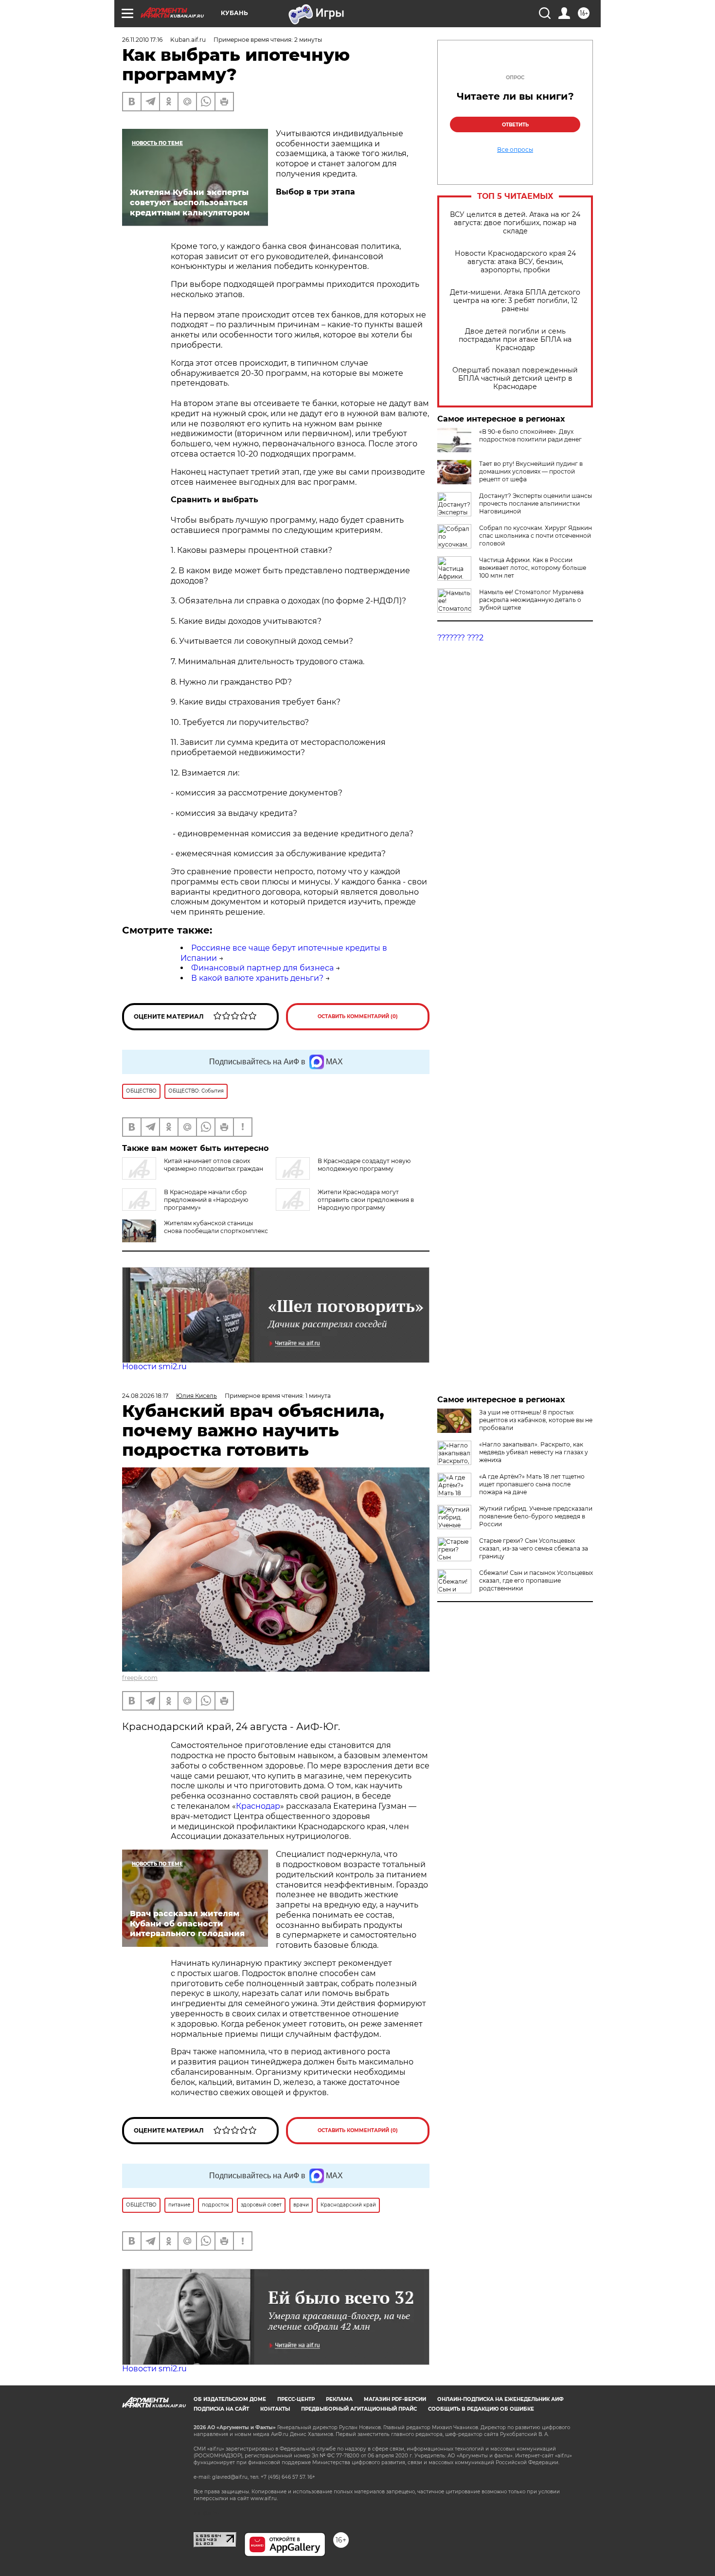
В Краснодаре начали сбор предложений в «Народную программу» (206, 1200)
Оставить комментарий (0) (358, 1016)
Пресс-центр (296, 2399)
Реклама (339, 2399)
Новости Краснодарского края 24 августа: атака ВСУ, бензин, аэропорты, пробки (515, 262)
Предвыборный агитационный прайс (359, 2409)
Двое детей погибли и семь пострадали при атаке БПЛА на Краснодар (515, 340)
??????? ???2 (460, 638)
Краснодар (258, 1806)
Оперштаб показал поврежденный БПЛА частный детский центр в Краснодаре (515, 379)
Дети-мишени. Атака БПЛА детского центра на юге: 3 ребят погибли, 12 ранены (515, 301)
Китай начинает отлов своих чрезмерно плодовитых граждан (214, 1165)
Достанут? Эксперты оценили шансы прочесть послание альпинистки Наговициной (536, 503)
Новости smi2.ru (154, 1367)
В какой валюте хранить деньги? (257, 978)
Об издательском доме (230, 2399)
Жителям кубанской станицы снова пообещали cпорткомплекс (216, 1227)
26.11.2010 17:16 (142, 40)
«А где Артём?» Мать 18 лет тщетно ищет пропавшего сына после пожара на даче (532, 1484)
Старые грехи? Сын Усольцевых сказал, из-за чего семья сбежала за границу (534, 1548)
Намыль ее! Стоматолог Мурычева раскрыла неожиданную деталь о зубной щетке (531, 600)
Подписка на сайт (221, 2409)
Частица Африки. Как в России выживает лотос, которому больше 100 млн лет (533, 568)
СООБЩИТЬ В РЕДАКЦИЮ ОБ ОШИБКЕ (481, 2409)
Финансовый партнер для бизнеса (262, 968)
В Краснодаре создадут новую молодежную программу (364, 1165)
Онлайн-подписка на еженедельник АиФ (500, 2399)
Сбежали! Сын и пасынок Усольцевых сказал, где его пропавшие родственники (536, 1580)
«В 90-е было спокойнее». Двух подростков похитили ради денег (530, 435)
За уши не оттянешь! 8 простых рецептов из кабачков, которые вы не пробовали (536, 1420)
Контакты (275, 2409)
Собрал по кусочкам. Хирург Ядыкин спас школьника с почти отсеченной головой (536, 536)
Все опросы (515, 150)
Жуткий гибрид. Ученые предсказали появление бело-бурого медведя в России (536, 1516)
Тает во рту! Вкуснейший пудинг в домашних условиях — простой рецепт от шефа (531, 471)
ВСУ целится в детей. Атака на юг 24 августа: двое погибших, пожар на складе (515, 223)
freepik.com (140, 1678)
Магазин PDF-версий (395, 2399)
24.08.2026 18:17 (145, 1396)
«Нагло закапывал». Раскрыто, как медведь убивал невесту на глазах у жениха (534, 1452)
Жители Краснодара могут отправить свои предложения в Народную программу (366, 1200)
